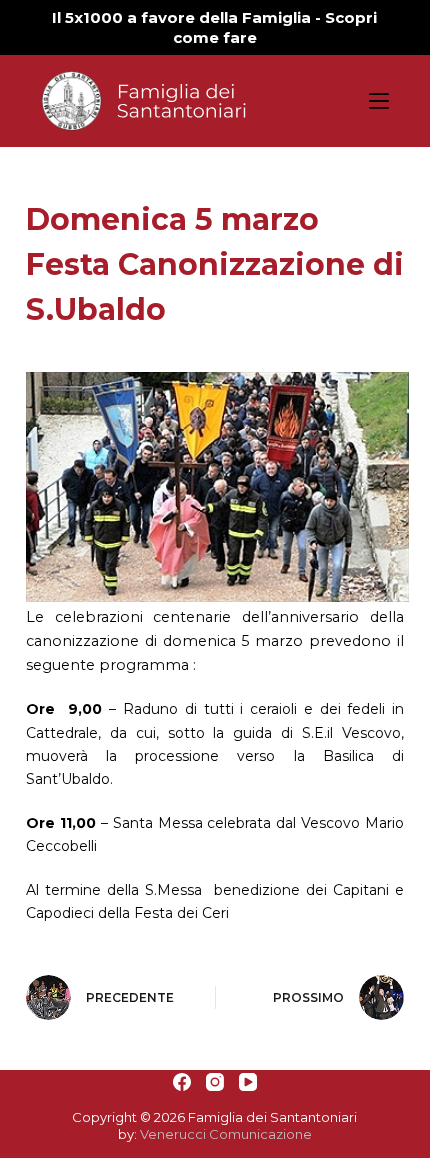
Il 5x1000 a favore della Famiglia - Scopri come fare (214, 27)
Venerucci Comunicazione (226, 1134)
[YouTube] (248, 1082)
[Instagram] (215, 1082)
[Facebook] (182, 1082)
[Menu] (379, 101)
